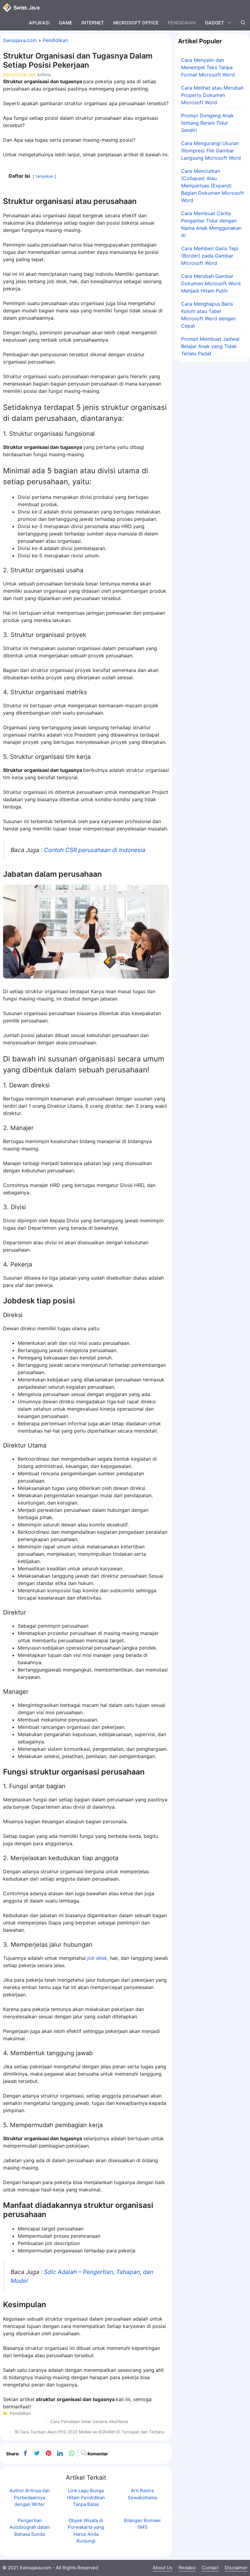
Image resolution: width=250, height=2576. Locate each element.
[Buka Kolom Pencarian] (243, 23)
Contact (210, 2568)
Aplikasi (39, 23)
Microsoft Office (136, 23)
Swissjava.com (20, 40)
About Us (163, 2568)
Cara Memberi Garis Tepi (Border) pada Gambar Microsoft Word (210, 256)
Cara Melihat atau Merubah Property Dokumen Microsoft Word (212, 95)
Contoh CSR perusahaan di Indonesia (95, 850)
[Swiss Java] (21, 8)
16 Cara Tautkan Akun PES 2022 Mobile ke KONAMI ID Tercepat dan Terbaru (89, 2432)
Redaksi (187, 2568)
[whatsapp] (72, 2453)
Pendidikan (182, 23)
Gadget (214, 23)
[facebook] (25, 2453)
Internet (93, 23)
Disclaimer (236, 2568)
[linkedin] (60, 2453)
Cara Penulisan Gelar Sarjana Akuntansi (89, 2421)
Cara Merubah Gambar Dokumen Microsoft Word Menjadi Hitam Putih (211, 283)
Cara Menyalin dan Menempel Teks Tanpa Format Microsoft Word (208, 67)
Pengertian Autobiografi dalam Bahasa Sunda (30, 2527)
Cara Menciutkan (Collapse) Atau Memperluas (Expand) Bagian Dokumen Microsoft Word (212, 186)
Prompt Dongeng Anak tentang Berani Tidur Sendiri (207, 123)
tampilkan (45, 176)
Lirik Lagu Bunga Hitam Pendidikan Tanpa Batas (86, 2497)
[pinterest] (48, 2453)
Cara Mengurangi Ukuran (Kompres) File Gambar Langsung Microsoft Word (211, 151)
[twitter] (37, 2453)
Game (66, 23)
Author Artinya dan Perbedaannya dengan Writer (30, 2497)
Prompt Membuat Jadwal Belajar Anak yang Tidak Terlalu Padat (210, 346)
